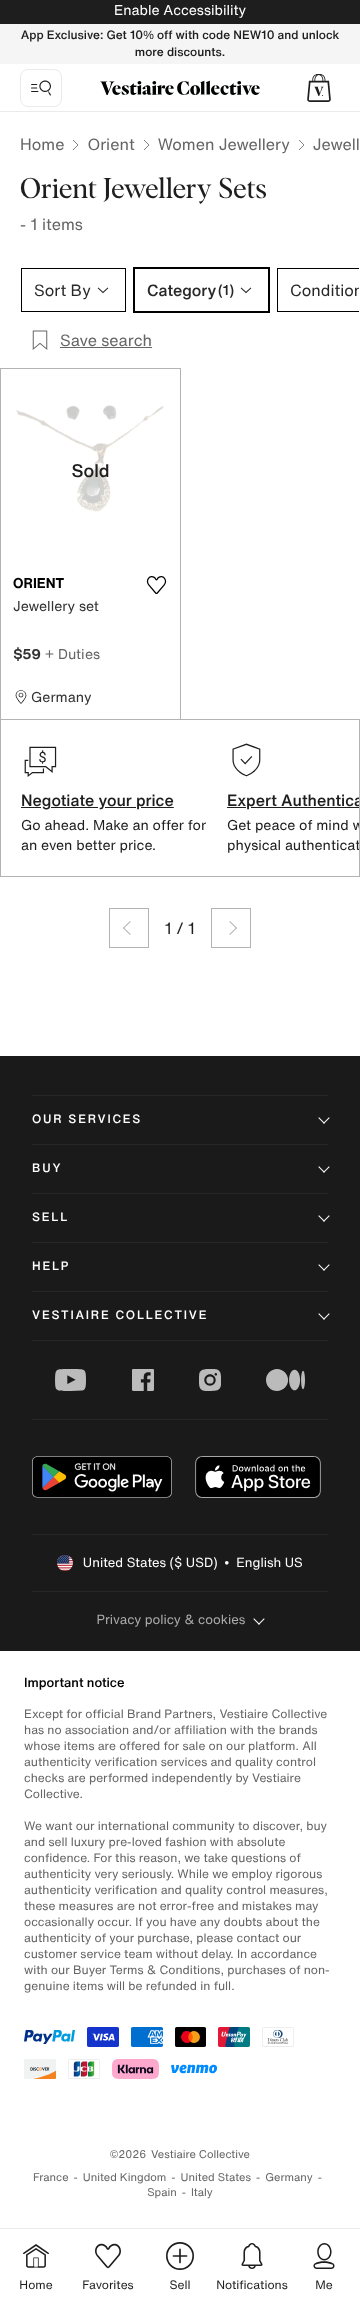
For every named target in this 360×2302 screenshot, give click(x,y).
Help (51, 1266)
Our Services (87, 1119)
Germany (289, 2177)
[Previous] (129, 928)
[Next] (231, 928)
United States (216, 2177)
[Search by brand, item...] (41, 88)
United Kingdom (125, 2177)
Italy (202, 2192)
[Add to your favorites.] (156, 585)
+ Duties (72, 653)
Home (42, 144)
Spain (162, 2192)
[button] (319, 88)
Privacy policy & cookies (171, 1619)
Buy (47, 1168)
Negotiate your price (97, 800)
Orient (110, 144)
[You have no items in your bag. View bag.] (319, 88)
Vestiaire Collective (120, 1315)
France (51, 2177)
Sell (50, 1217)
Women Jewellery (224, 144)
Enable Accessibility (180, 10)
